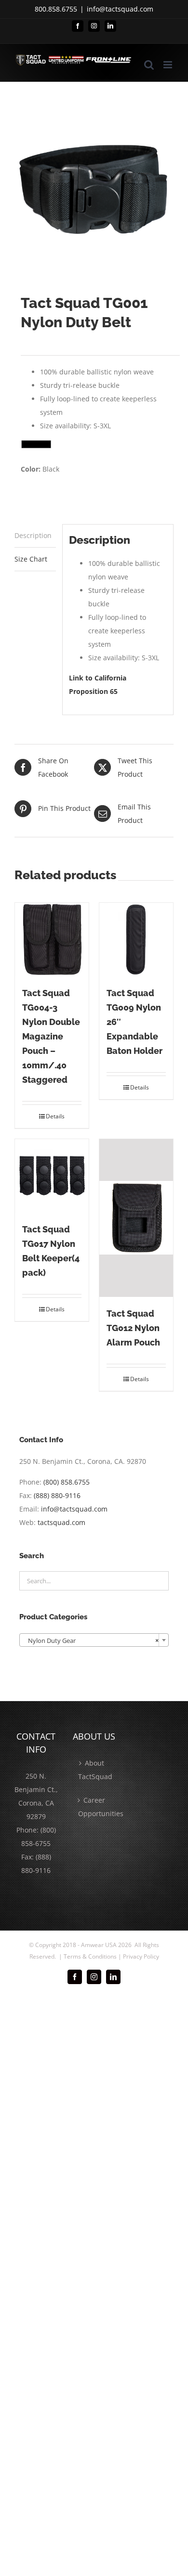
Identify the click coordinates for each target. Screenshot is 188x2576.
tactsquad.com (61, 1522)
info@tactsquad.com (120, 9)
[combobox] (94, 1640)
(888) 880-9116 (57, 1495)
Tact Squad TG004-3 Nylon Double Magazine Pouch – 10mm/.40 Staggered (51, 1036)
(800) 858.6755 (67, 1482)
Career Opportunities (94, 1807)
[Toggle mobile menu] (168, 65)
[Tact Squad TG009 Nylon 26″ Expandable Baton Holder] (136, 940)
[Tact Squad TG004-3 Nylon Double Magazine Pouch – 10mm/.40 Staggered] (52, 940)
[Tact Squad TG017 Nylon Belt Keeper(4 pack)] (52, 1176)
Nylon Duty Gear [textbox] (91, 1640)
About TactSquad (94, 1770)
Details (55, 1116)
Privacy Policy (141, 1956)
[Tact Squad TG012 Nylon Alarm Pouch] (136, 1218)
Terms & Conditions (90, 1956)
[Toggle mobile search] (149, 65)
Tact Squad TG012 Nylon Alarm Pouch (133, 1328)
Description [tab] (33, 535)
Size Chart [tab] (31, 559)
